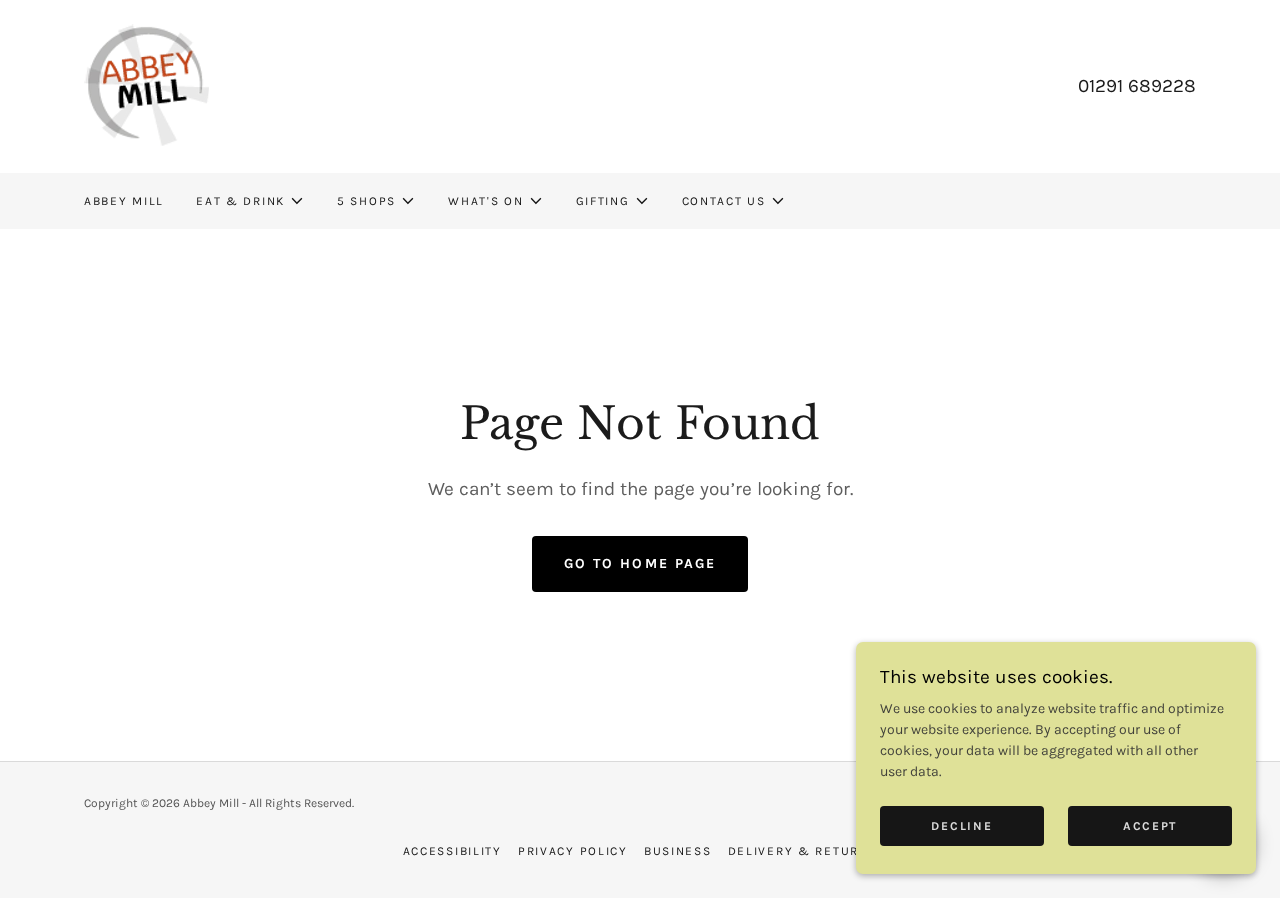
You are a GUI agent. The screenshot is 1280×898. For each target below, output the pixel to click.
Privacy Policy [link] (573, 851)
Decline (961, 826)
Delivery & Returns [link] (803, 851)
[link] (146, 85)
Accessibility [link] (452, 851)
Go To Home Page (639, 563)
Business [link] (678, 851)
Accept (1150, 826)
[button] (250, 201)
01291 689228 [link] (1137, 86)
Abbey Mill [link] (124, 201)
